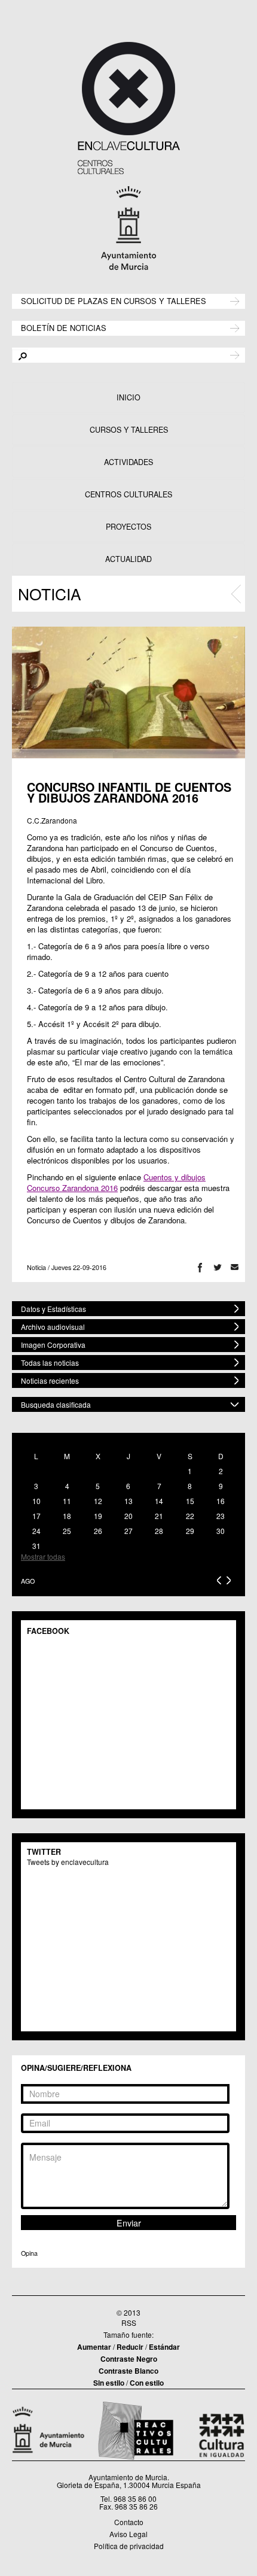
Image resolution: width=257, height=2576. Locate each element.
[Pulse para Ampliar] (128, 692)
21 (159, 1516)
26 (98, 1531)
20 (128, 1516)
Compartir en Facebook (200, 1267)
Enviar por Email (235, 1267)
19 (98, 1516)
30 (221, 1531)
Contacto (129, 2522)
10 (36, 1501)
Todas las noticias (50, 1363)
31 (36, 1546)
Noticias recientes (50, 1380)
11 (67, 1501)
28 (159, 1531)
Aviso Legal (128, 2534)
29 (190, 1531)
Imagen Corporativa (53, 1345)
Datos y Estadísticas (53, 1309)
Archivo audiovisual (53, 1327)
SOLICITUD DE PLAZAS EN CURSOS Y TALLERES (114, 300)
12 (98, 1501)
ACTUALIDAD (128, 559)
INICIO (128, 397)
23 (221, 1516)
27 (128, 1531)
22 (190, 1516)
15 (190, 1501)
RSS (129, 2323)
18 (67, 1516)
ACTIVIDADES (128, 462)
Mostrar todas (43, 1556)
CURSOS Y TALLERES (129, 430)
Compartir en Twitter (217, 1267)
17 (36, 1516)
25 (67, 1531)
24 (36, 1531)
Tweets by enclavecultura (68, 1862)
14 (159, 1501)
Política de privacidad (129, 2546)
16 (221, 1501)
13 (128, 1501)
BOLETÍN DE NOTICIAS (64, 327)
